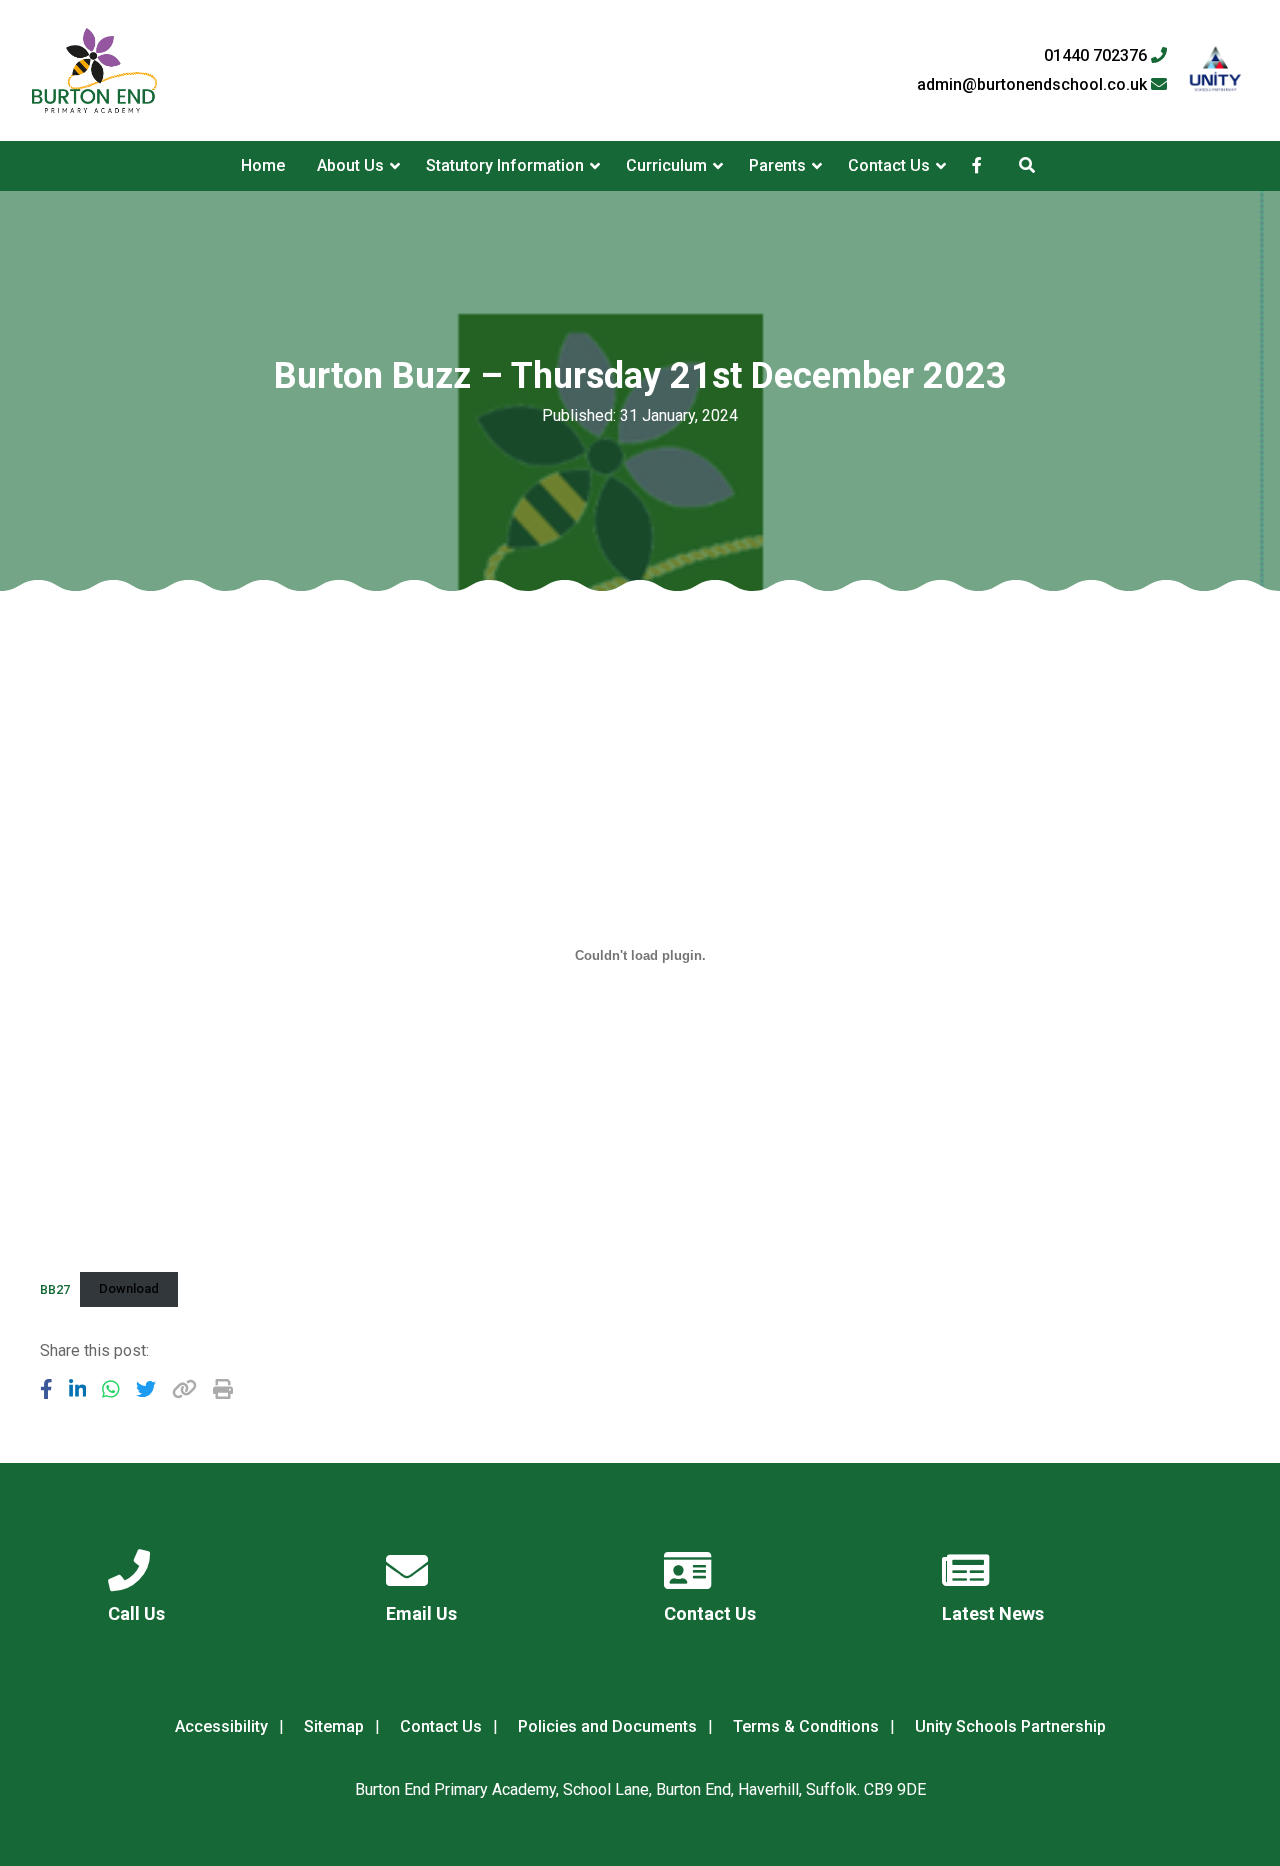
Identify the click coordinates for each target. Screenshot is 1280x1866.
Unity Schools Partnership (1010, 1726)
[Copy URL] (184, 1389)
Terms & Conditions (806, 1726)
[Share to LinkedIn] (78, 1389)
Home (263, 165)
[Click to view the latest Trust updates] (1215, 70)
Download (129, 1288)
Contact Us (889, 165)
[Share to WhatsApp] (111, 1389)
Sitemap (334, 1726)
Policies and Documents (607, 1726)
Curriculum (666, 165)
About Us (350, 165)
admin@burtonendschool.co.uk (1034, 85)
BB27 (55, 1288)
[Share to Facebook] (46, 1389)
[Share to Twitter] (146, 1389)
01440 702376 (1097, 56)
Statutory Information (505, 165)
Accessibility (221, 1726)
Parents (777, 165)
